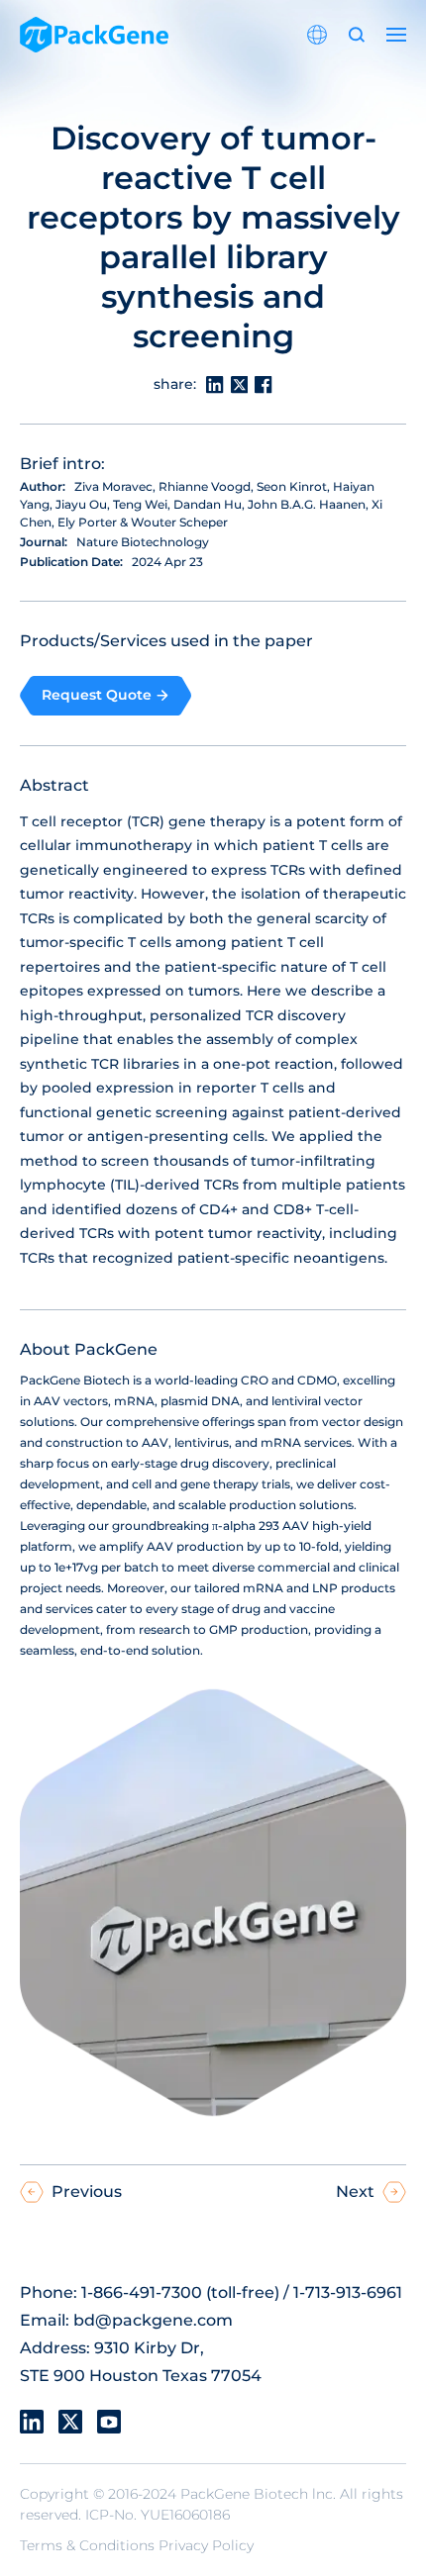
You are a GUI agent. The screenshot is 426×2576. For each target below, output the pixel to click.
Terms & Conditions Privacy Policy (137, 2545)
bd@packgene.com (153, 2320)
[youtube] (109, 2422)
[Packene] (94, 35)
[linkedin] (32, 2422)
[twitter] (70, 2422)
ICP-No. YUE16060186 (158, 2515)
